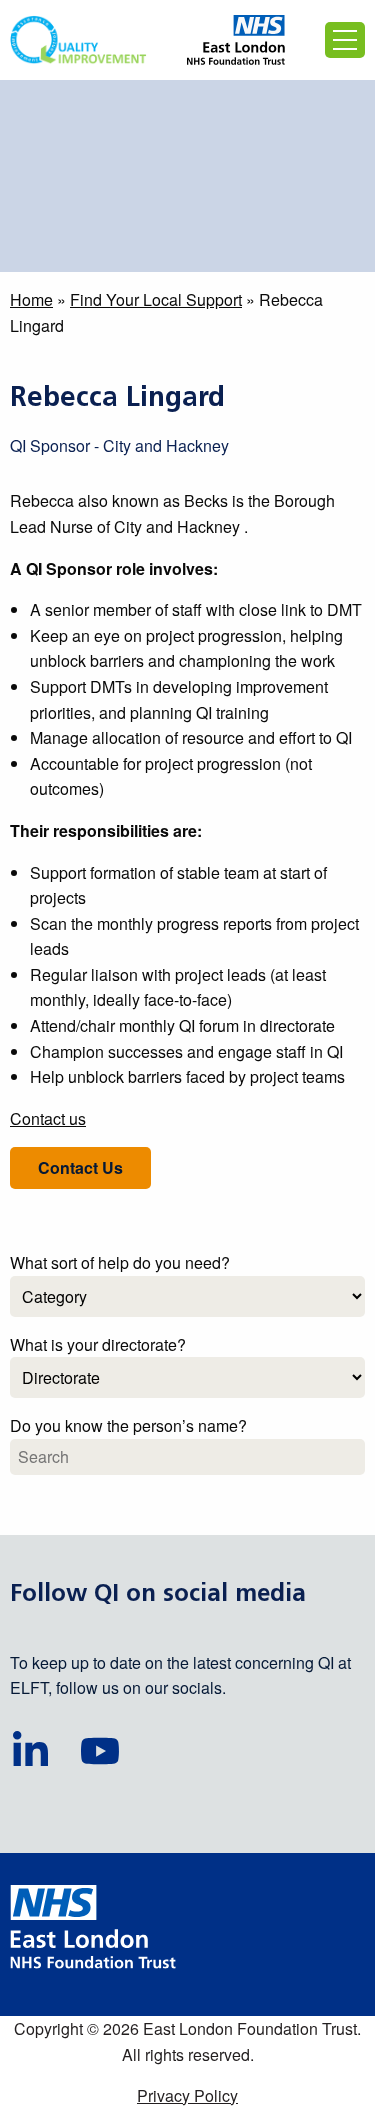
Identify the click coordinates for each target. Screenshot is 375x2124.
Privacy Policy (187, 2095)
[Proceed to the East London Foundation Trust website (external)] (236, 40)
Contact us (48, 1118)
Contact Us (80, 1167)
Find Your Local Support (156, 299)
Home (31, 299)
